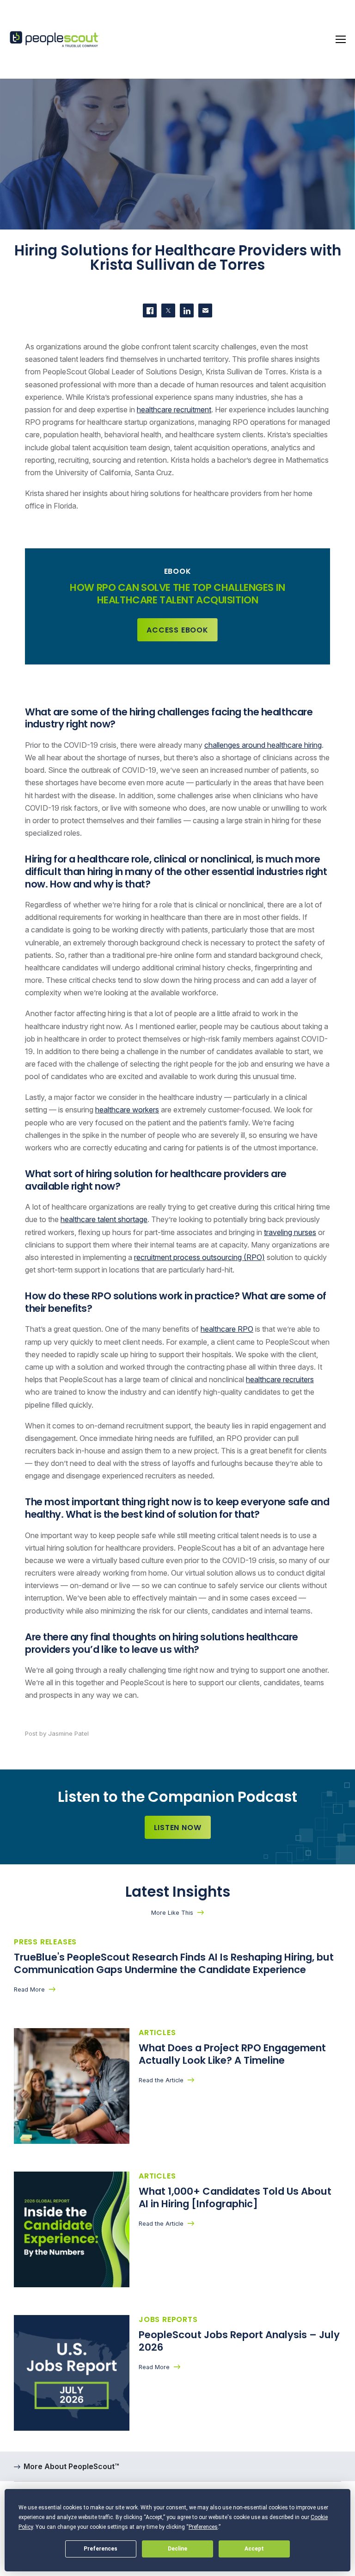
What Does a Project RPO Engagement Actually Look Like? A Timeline (232, 2054)
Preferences (101, 2549)
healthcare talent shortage (104, 1219)
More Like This (172, 1913)
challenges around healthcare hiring (263, 745)
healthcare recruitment (174, 410)
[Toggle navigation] (341, 39)
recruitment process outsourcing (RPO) (199, 1257)
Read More (29, 1989)
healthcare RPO (227, 1329)
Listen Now (178, 1828)
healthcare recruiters (280, 1379)
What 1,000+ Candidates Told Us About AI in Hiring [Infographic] (235, 2197)
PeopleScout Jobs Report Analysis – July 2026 (239, 2341)
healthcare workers (127, 1110)
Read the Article (161, 2080)
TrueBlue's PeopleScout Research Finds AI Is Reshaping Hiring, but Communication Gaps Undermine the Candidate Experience (174, 1963)
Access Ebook (177, 630)
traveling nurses (290, 1232)
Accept (254, 2549)
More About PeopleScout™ (71, 2466)
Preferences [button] (203, 2527)
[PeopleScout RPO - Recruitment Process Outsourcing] (55, 40)
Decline (177, 2549)
